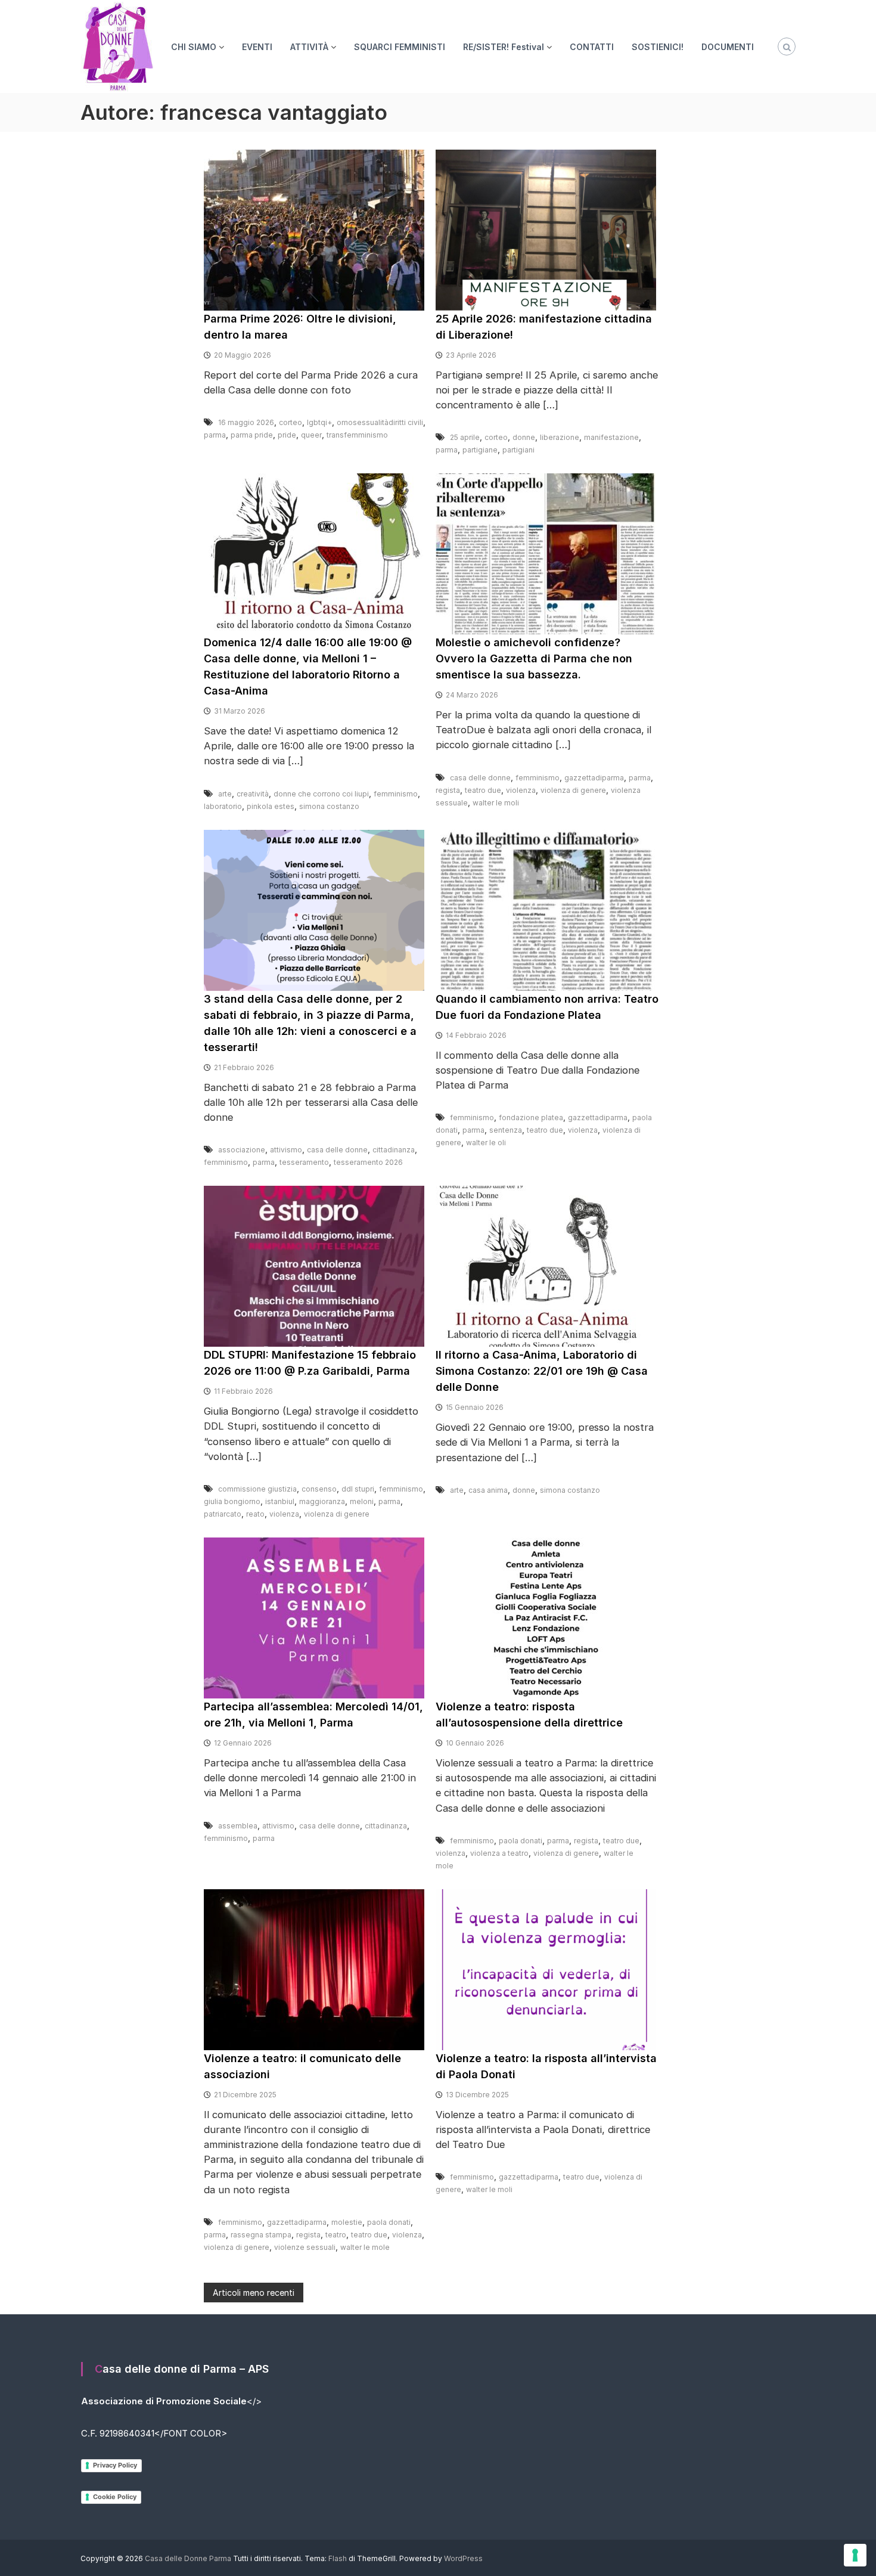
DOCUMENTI (728, 47)
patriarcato (223, 1514)
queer (311, 435)
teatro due (483, 790)
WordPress (463, 2558)
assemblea (238, 1826)
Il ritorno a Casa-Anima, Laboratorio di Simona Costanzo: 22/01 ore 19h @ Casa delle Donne (542, 1371)
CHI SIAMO (194, 47)
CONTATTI (592, 47)
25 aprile (465, 437)
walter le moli (496, 803)
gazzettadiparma (594, 778)
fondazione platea (531, 1117)
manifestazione (611, 437)
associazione (242, 1150)
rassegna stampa (261, 2235)
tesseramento (304, 1162)
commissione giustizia (257, 1489)
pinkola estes (271, 806)
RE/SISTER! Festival (504, 47)
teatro (336, 2235)
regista (448, 790)
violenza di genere (573, 790)
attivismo (286, 1150)
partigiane (480, 450)
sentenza (506, 1130)
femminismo (396, 794)
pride (287, 435)
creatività (253, 794)
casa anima (488, 1490)
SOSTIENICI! (658, 47)
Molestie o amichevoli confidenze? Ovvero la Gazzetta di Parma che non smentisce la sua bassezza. (534, 658)
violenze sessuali (305, 2247)
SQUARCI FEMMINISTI (400, 47)
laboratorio (223, 806)
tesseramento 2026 (368, 1162)
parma (215, 435)
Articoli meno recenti (254, 2293)
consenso (319, 1489)
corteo (291, 422)
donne (524, 437)
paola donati (521, 1841)
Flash (338, 2558)
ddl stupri (358, 1489)
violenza (521, 790)
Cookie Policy (115, 2497)
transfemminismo (357, 435)
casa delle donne (480, 778)
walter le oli (486, 1143)
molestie (347, 2222)
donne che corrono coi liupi (321, 794)
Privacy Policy (115, 2465)
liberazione (560, 437)
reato (255, 1514)
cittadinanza (394, 1150)
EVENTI (257, 47)
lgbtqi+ (319, 422)
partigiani (518, 450)
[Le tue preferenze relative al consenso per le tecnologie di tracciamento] (855, 2555)
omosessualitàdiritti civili (380, 422)
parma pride (252, 435)
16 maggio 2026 (246, 422)
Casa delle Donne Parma (188, 2558)
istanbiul (280, 1501)
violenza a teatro (499, 1853)
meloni (362, 1501)
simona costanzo (329, 806)
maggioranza (322, 1501)
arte (225, 794)
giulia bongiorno (232, 1501)
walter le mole (365, 2247)
